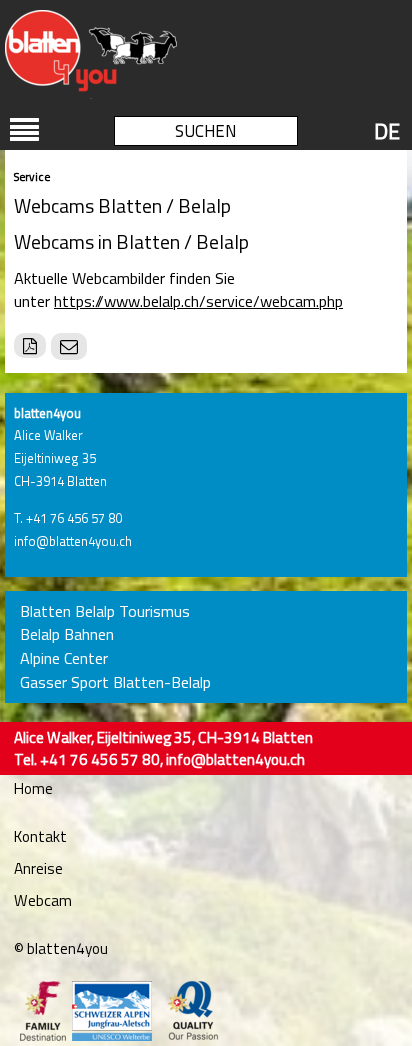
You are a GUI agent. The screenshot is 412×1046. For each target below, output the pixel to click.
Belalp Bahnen (67, 634)
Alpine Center (64, 658)
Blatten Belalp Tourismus (105, 611)
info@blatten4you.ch (73, 541)
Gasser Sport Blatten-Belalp (115, 682)
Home (33, 788)
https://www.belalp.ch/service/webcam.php (198, 301)
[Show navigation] (25, 130)
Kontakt (40, 836)
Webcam (43, 900)
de (387, 131)
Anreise (38, 868)
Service (32, 176)
